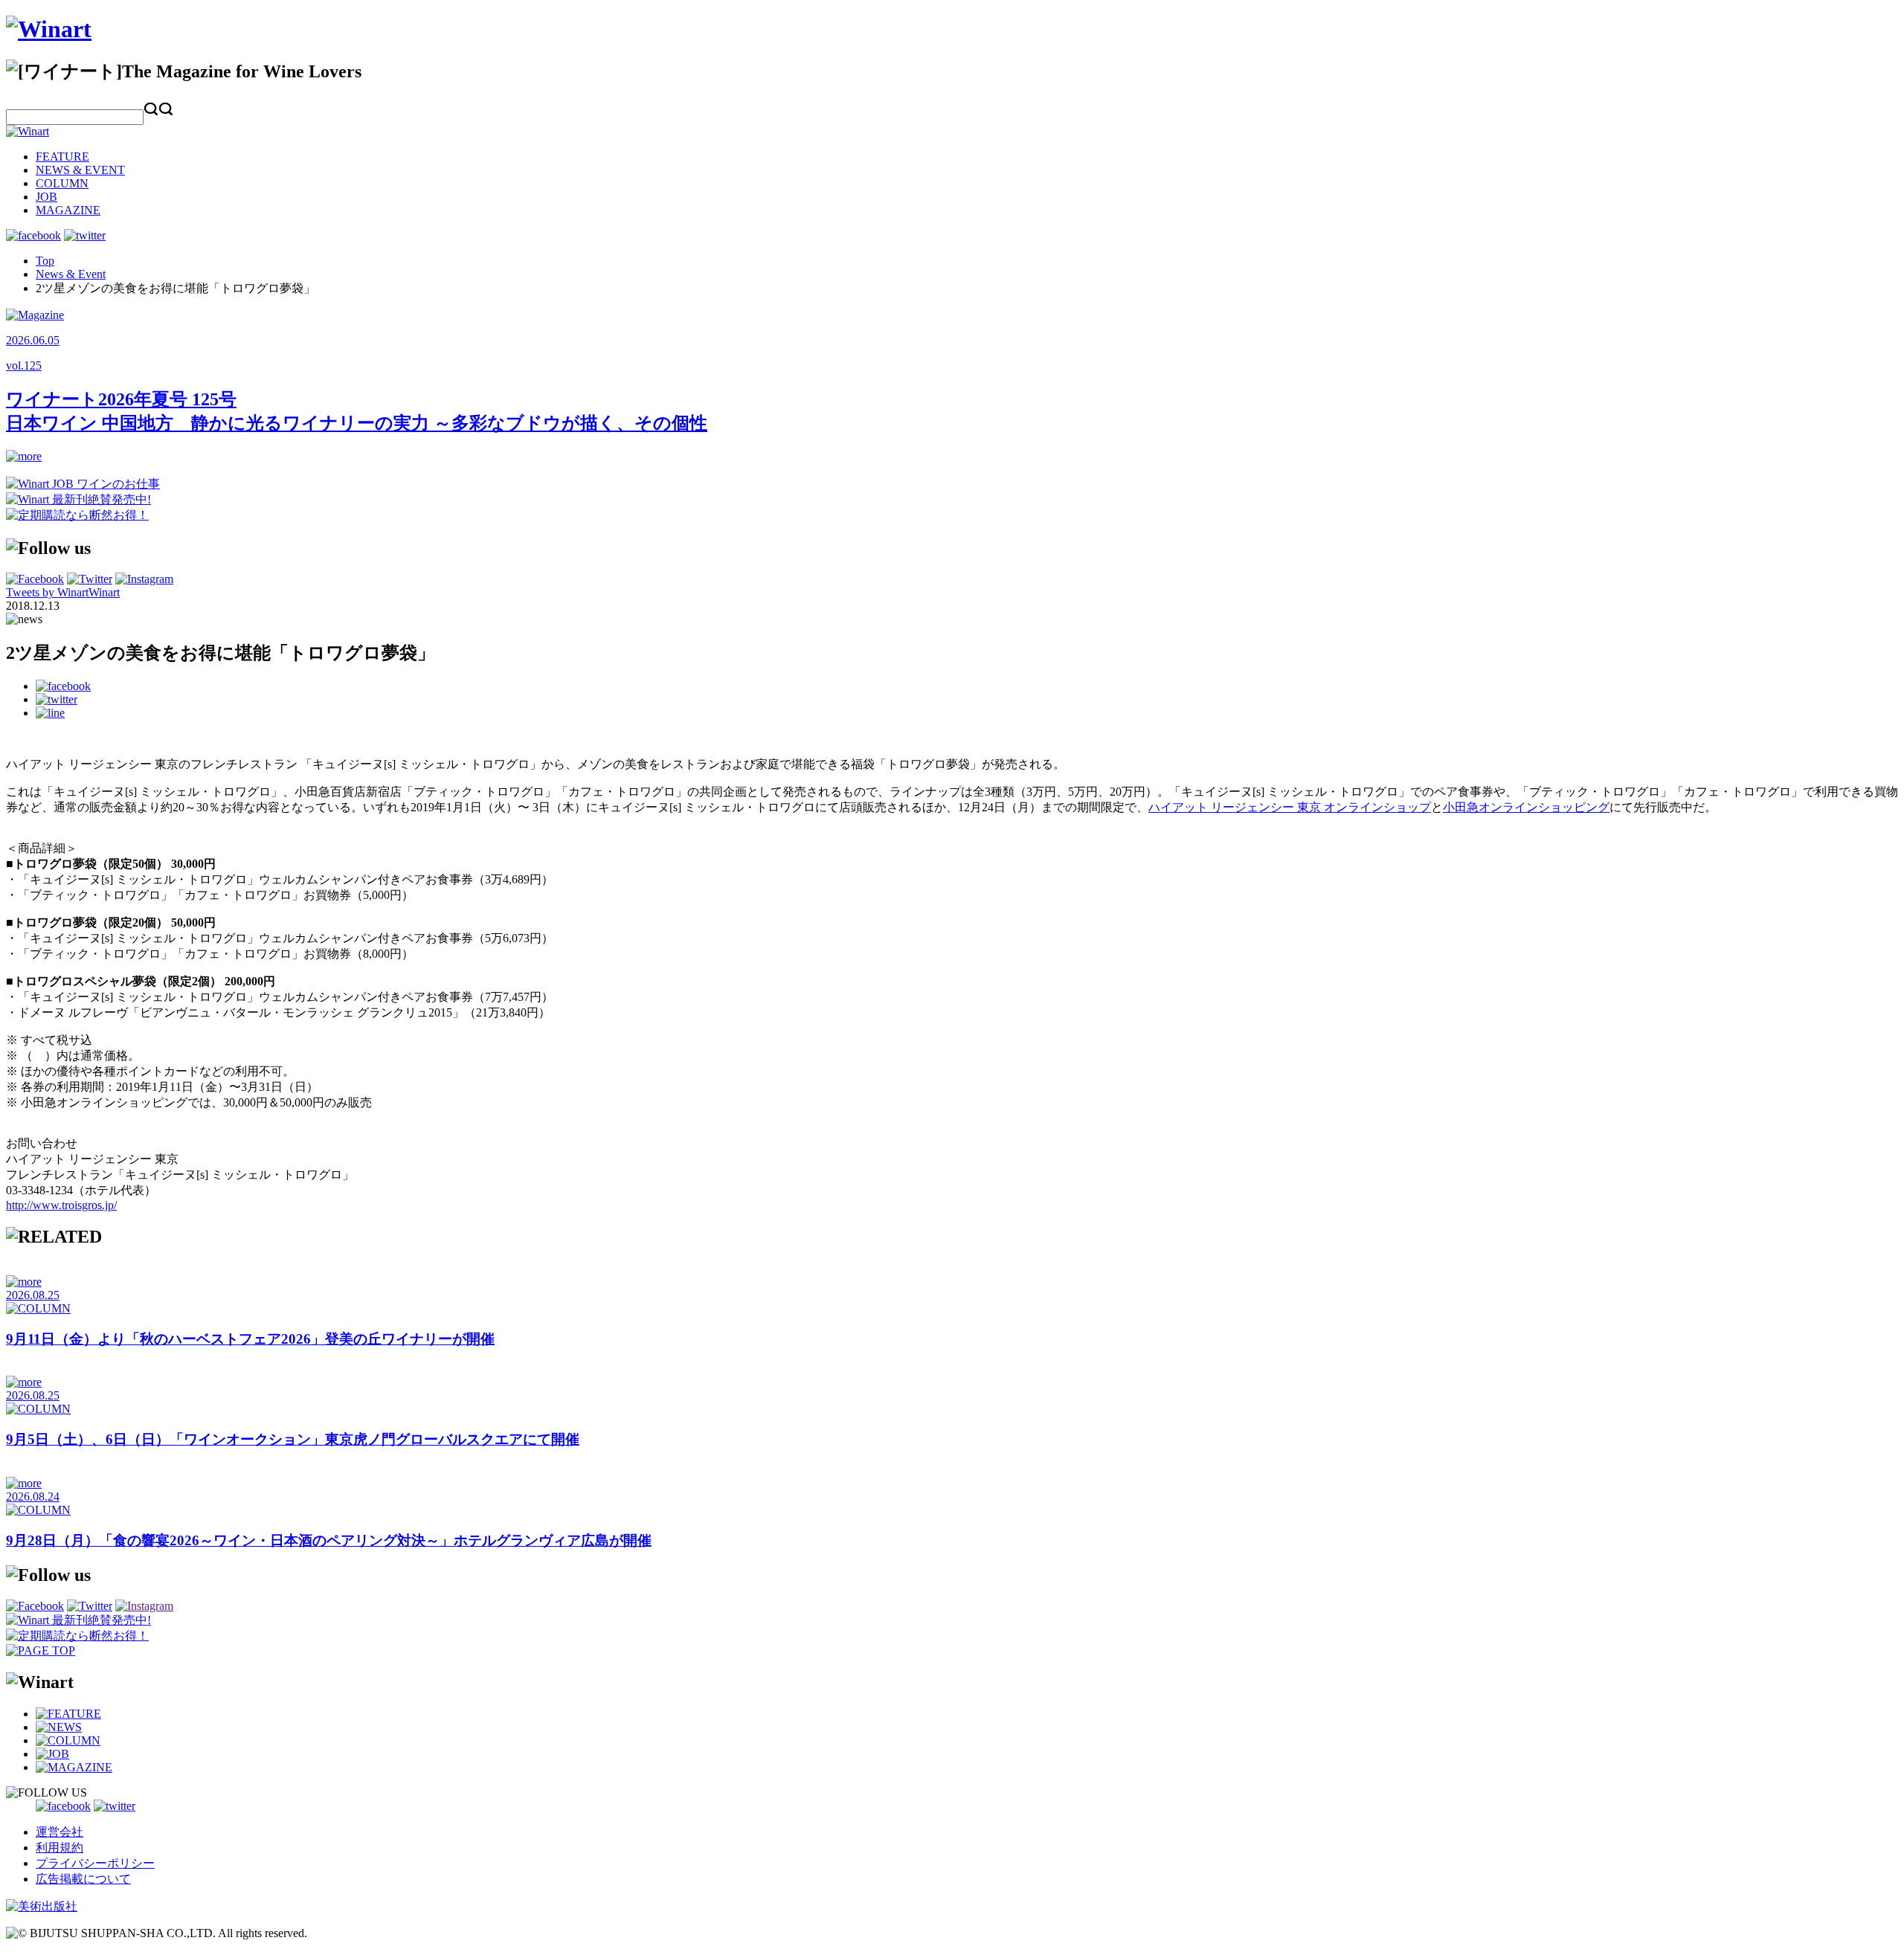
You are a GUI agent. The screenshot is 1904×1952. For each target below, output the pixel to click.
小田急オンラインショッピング (1526, 807)
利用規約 (59, 1848)
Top (45, 261)
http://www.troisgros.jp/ (61, 1205)
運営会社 (59, 1832)
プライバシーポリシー (95, 1863)
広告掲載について (83, 1879)
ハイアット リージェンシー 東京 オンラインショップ (1290, 807)
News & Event (71, 274)
